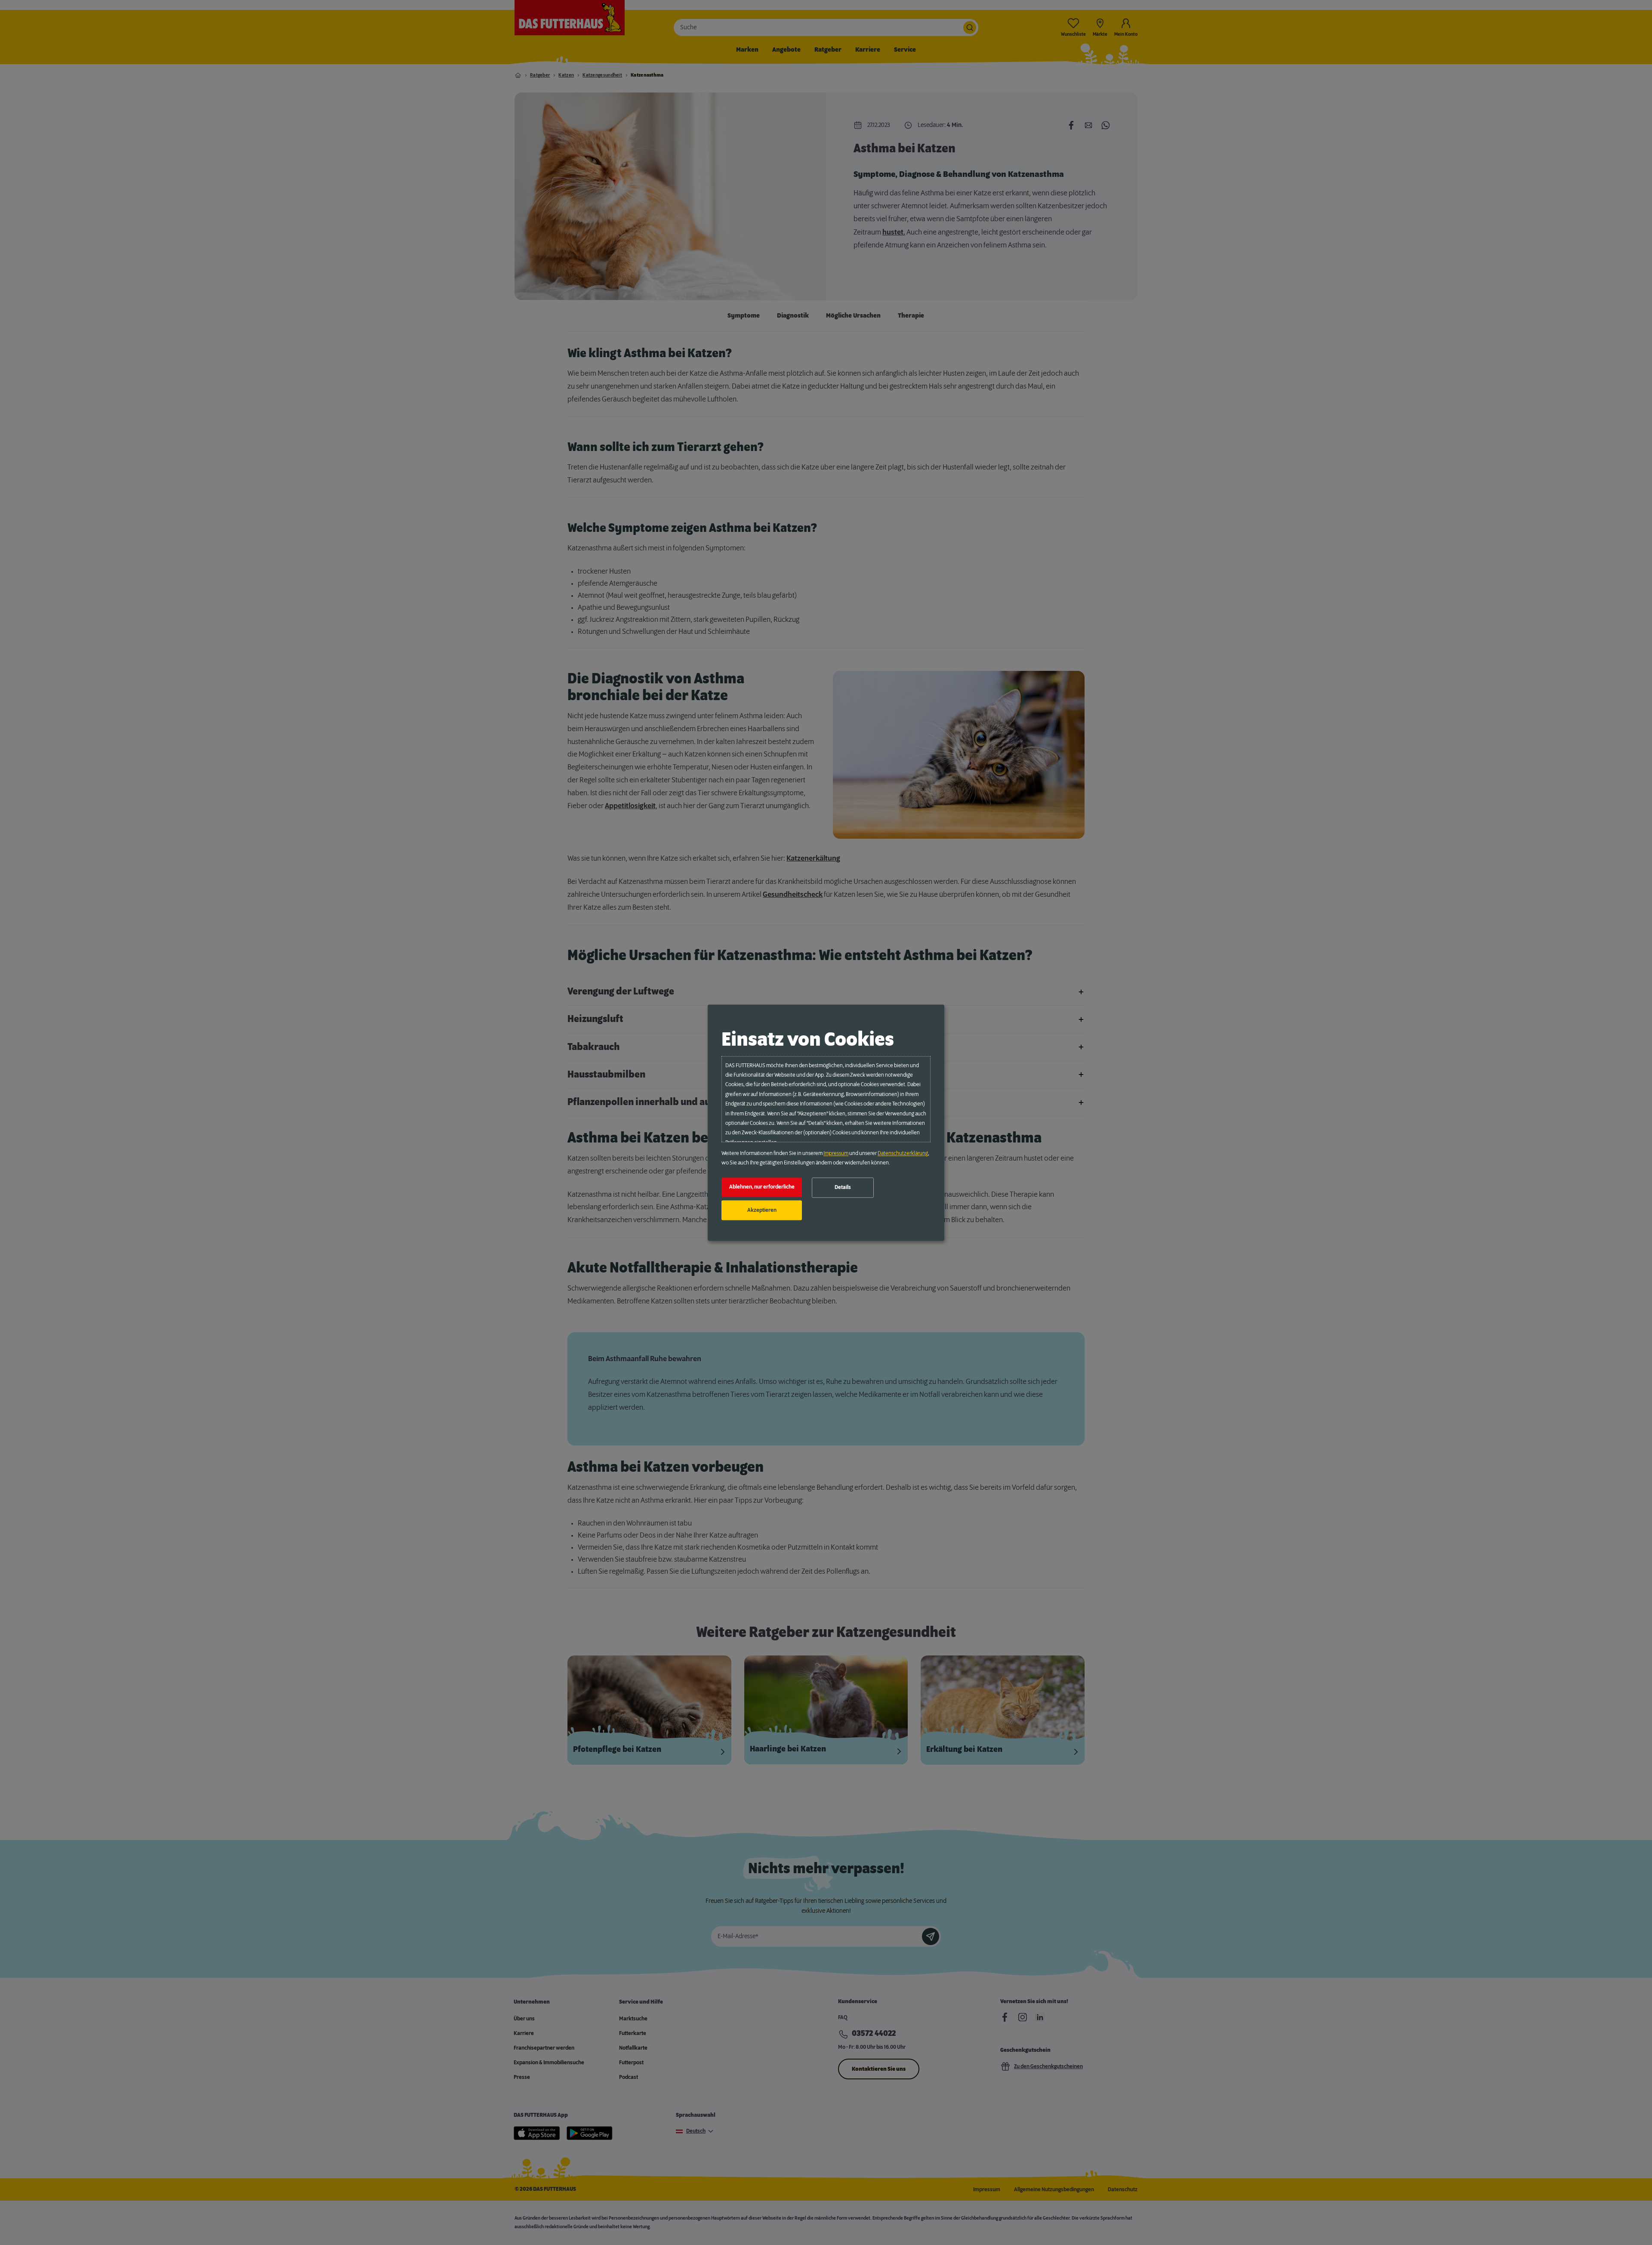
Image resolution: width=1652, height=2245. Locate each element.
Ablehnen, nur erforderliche (762, 1187)
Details (843, 1188)
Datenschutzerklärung (903, 1153)
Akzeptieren (762, 1210)
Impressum (836, 1153)
